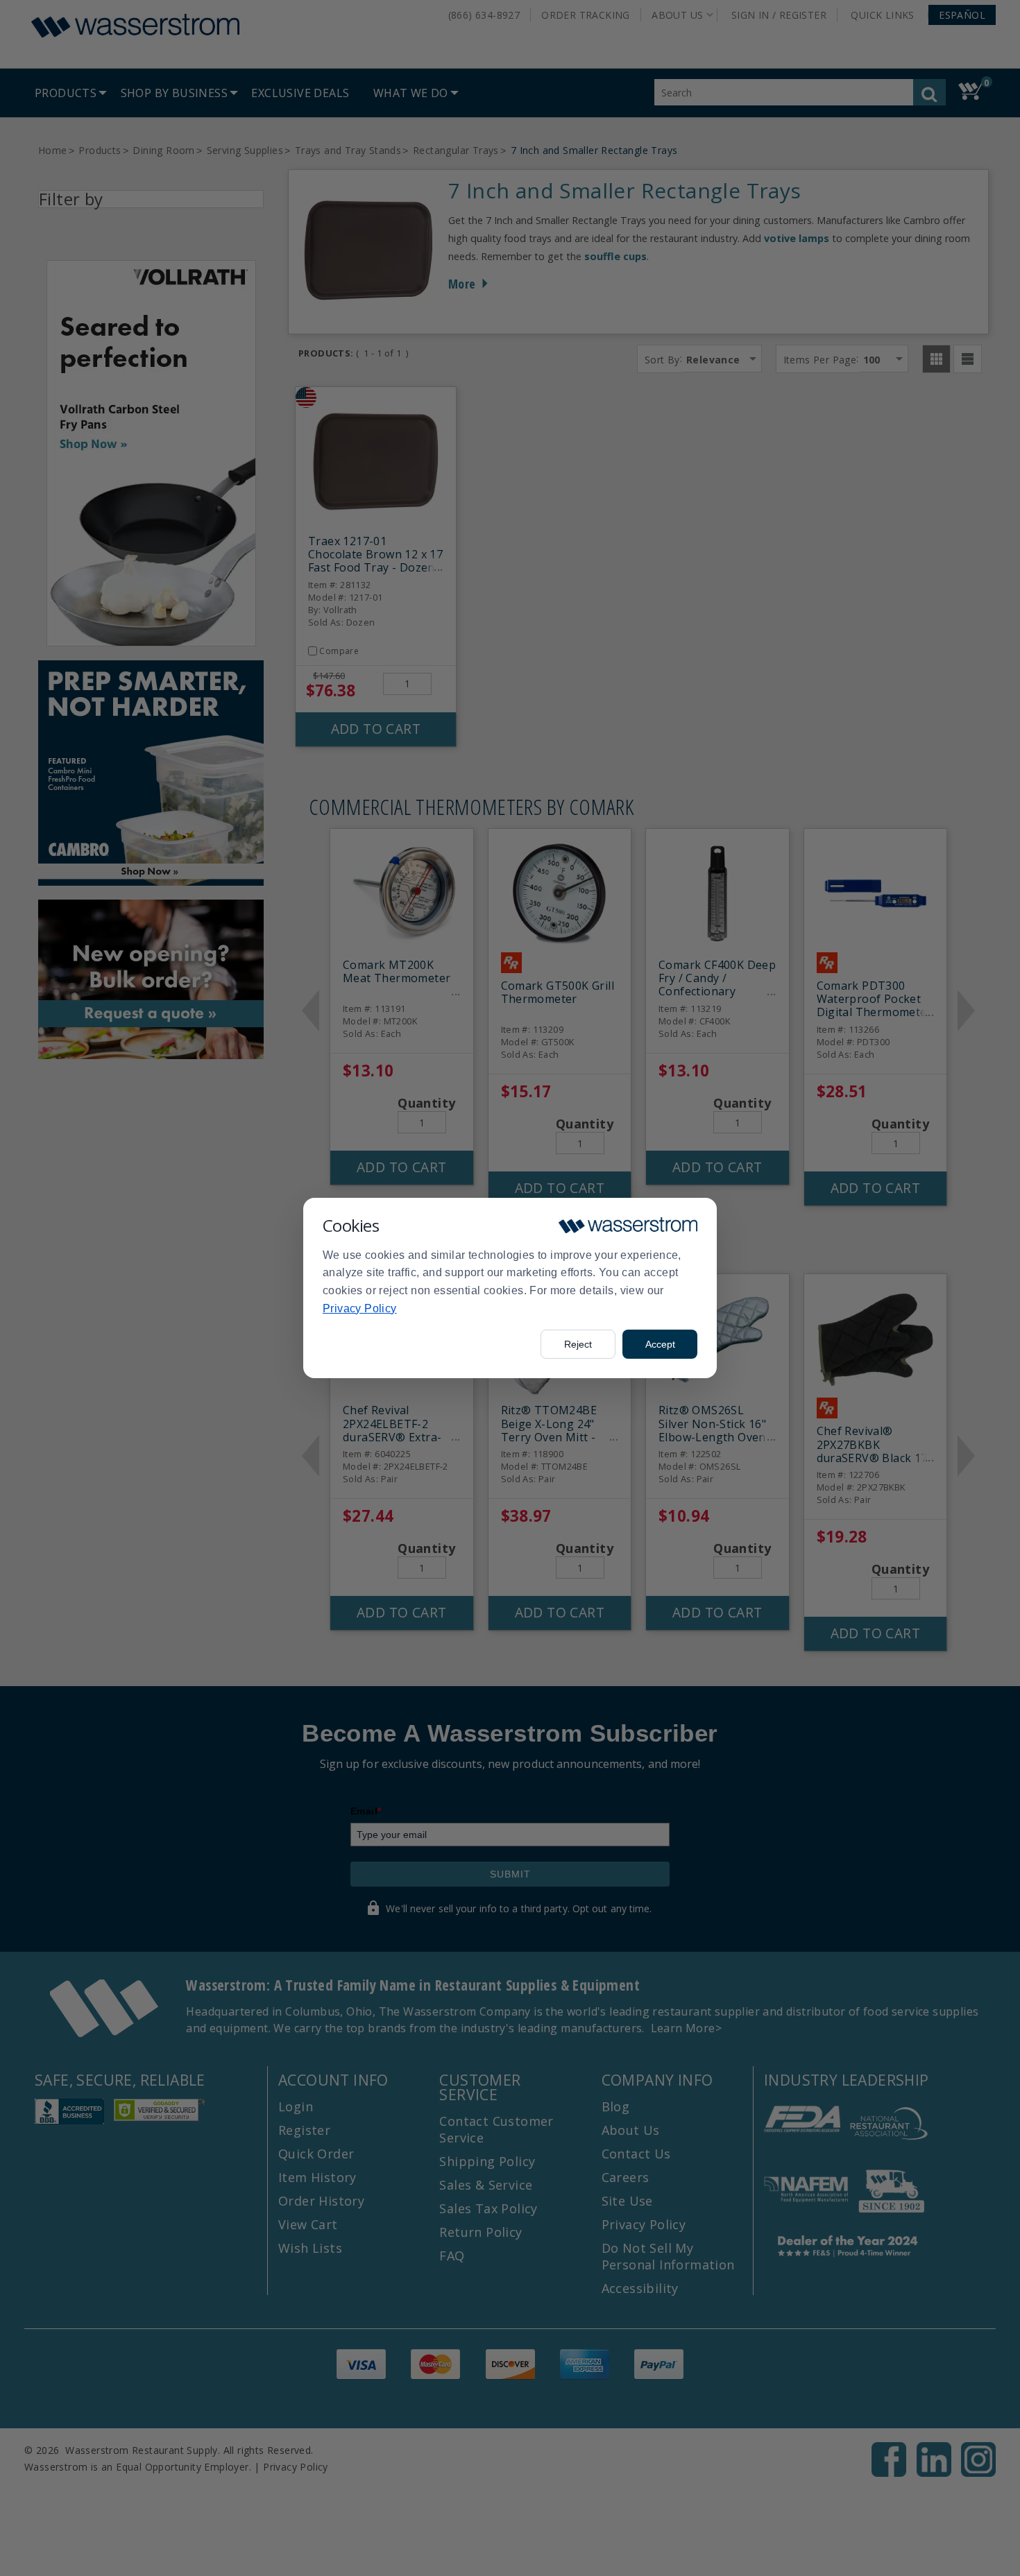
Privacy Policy (360, 1308)
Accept (660, 1344)
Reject (578, 1344)
